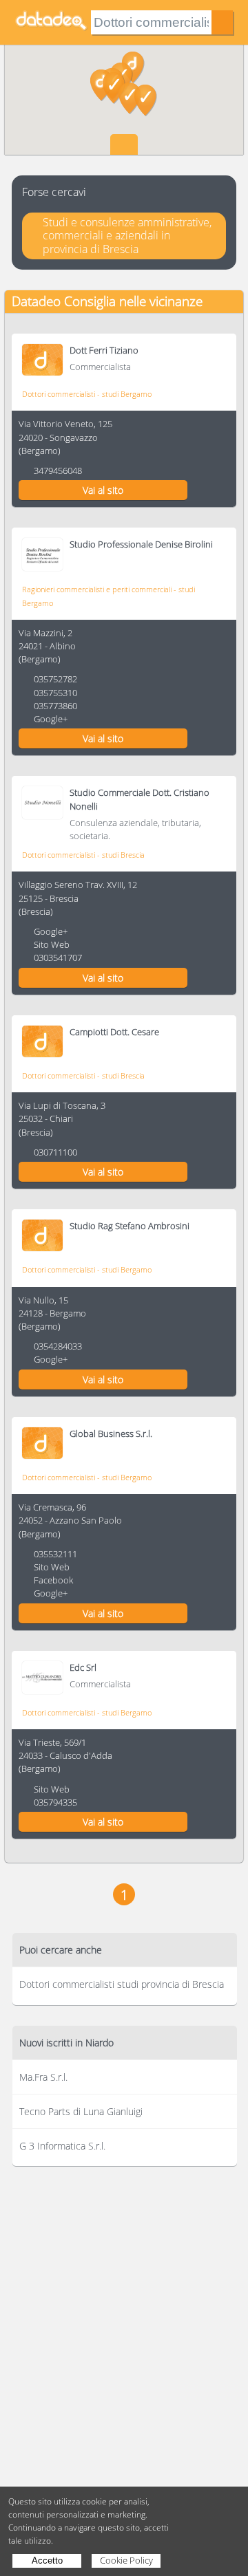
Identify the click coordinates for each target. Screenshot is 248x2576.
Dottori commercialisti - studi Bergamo (87, 394)
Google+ (51, 719)
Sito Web (52, 944)
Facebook (53, 1580)
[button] (146, 100)
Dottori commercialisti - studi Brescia (83, 855)
